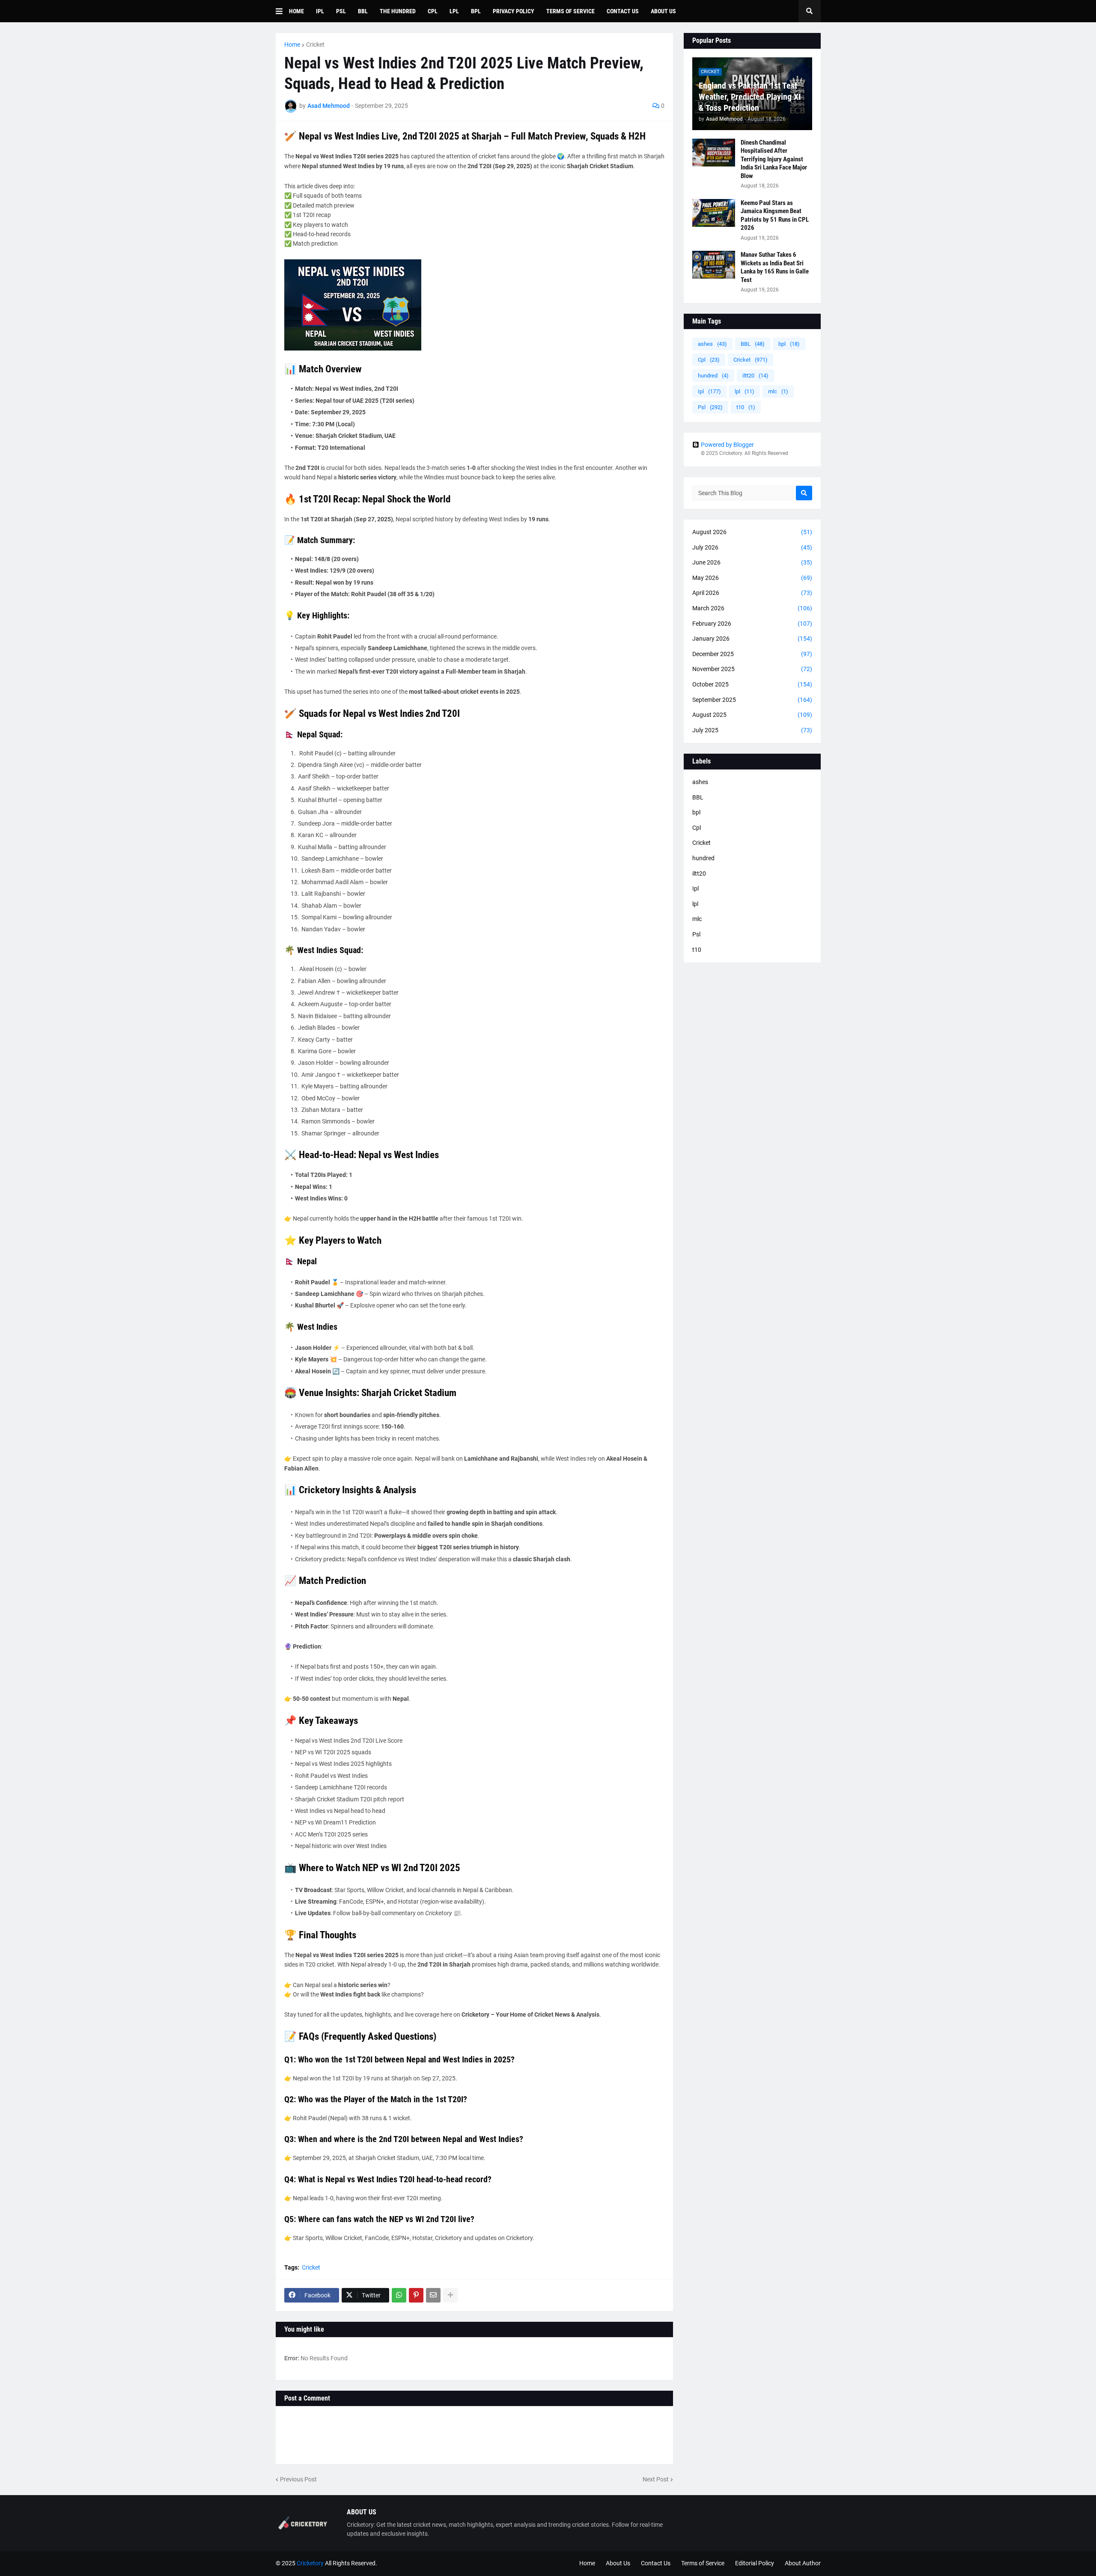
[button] (282, 11)
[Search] (804, 493)
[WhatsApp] (399, 2295)
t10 (746, 407)
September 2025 (752, 700)
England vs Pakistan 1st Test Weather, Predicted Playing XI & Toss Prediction (750, 97)
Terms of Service (703, 2563)
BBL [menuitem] (363, 11)
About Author (803, 2563)
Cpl (709, 360)
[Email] (433, 2295)
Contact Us (656, 2563)
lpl (745, 391)
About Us (618, 2563)
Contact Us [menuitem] (623, 11)
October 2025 (752, 684)
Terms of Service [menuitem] (570, 11)
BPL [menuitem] (476, 11)
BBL (753, 344)
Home (292, 45)
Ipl (709, 391)
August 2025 (752, 715)
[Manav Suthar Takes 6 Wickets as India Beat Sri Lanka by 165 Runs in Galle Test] (714, 265)
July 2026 (752, 547)
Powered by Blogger (727, 445)
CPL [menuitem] (433, 11)
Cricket (315, 45)
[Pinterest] (416, 2295)
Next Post (656, 2479)
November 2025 (752, 669)
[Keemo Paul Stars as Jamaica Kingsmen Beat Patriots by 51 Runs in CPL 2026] (714, 213)
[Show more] (450, 2295)
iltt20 (755, 376)
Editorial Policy (755, 2563)
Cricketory (310, 2563)
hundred (713, 376)
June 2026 (752, 562)
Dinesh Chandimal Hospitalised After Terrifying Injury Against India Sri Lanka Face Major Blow (774, 159)
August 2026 (752, 532)
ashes (712, 344)
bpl (789, 344)
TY (448, 2563)
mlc (778, 391)
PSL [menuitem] (341, 11)
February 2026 (752, 624)
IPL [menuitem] (320, 11)
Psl (710, 407)
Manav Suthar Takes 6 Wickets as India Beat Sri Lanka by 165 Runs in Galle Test (775, 267)
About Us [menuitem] (663, 11)
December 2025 (752, 654)
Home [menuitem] (296, 11)
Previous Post (298, 2479)
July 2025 (752, 730)
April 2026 (752, 593)
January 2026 (752, 639)
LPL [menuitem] (454, 11)
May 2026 (752, 578)
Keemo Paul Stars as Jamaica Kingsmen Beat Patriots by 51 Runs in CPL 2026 (775, 215)
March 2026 (752, 608)
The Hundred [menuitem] (398, 11)
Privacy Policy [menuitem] (514, 11)
